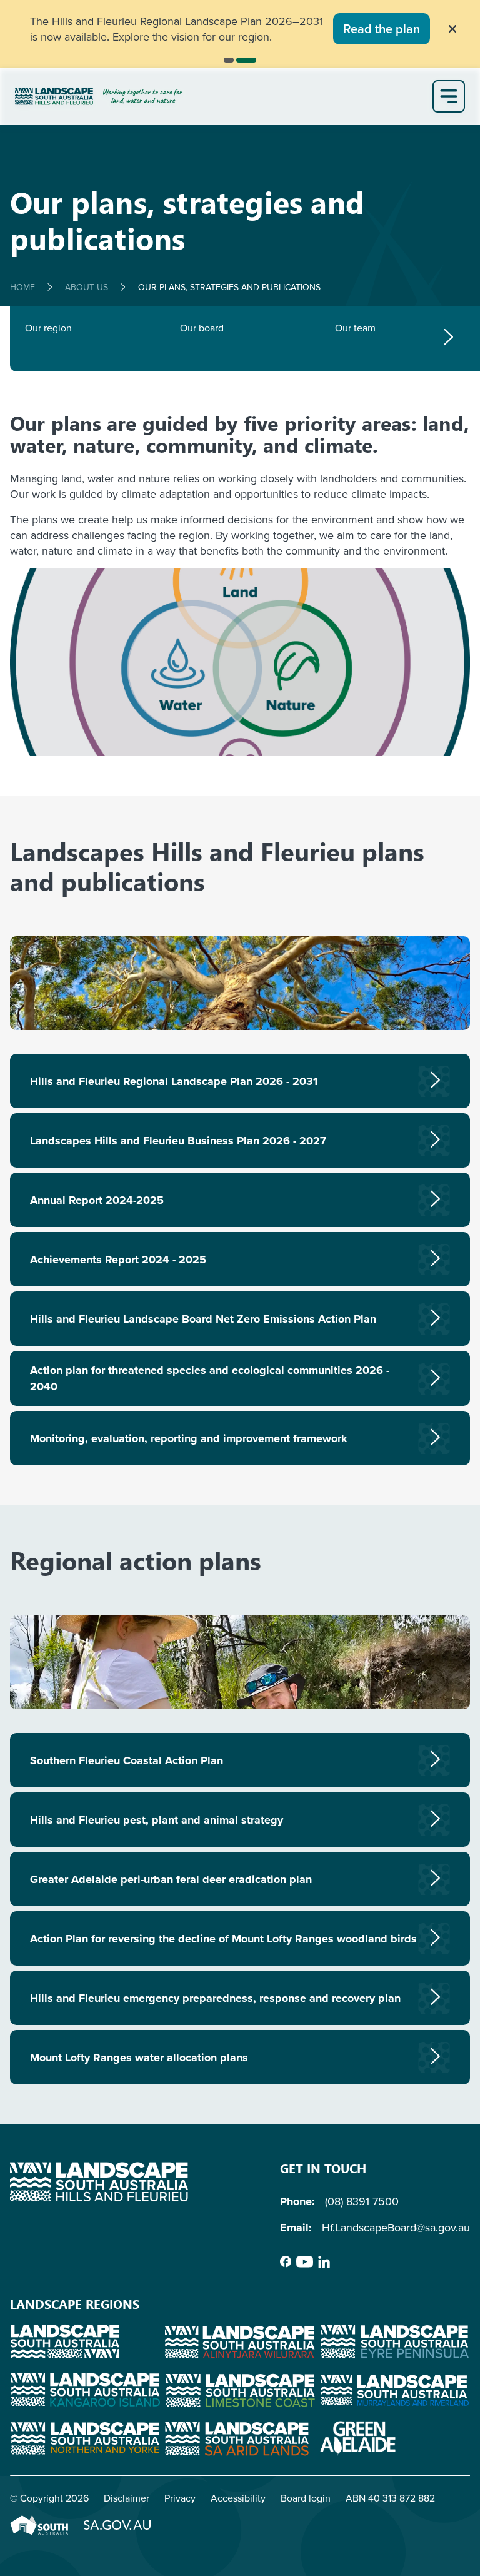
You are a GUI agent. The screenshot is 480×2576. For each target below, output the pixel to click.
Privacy (180, 2498)
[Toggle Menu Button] (449, 96)
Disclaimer (127, 2498)
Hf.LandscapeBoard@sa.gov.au (396, 2227)
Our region (48, 328)
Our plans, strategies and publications (229, 287)
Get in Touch (323, 2168)
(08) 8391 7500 (362, 2201)
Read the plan (382, 28)
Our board (202, 328)
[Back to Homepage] (221, 96)
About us (87, 287)
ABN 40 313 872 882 (390, 2498)
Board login (306, 2498)
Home (22, 287)
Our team (355, 328)
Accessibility (238, 2498)
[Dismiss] (452, 29)
